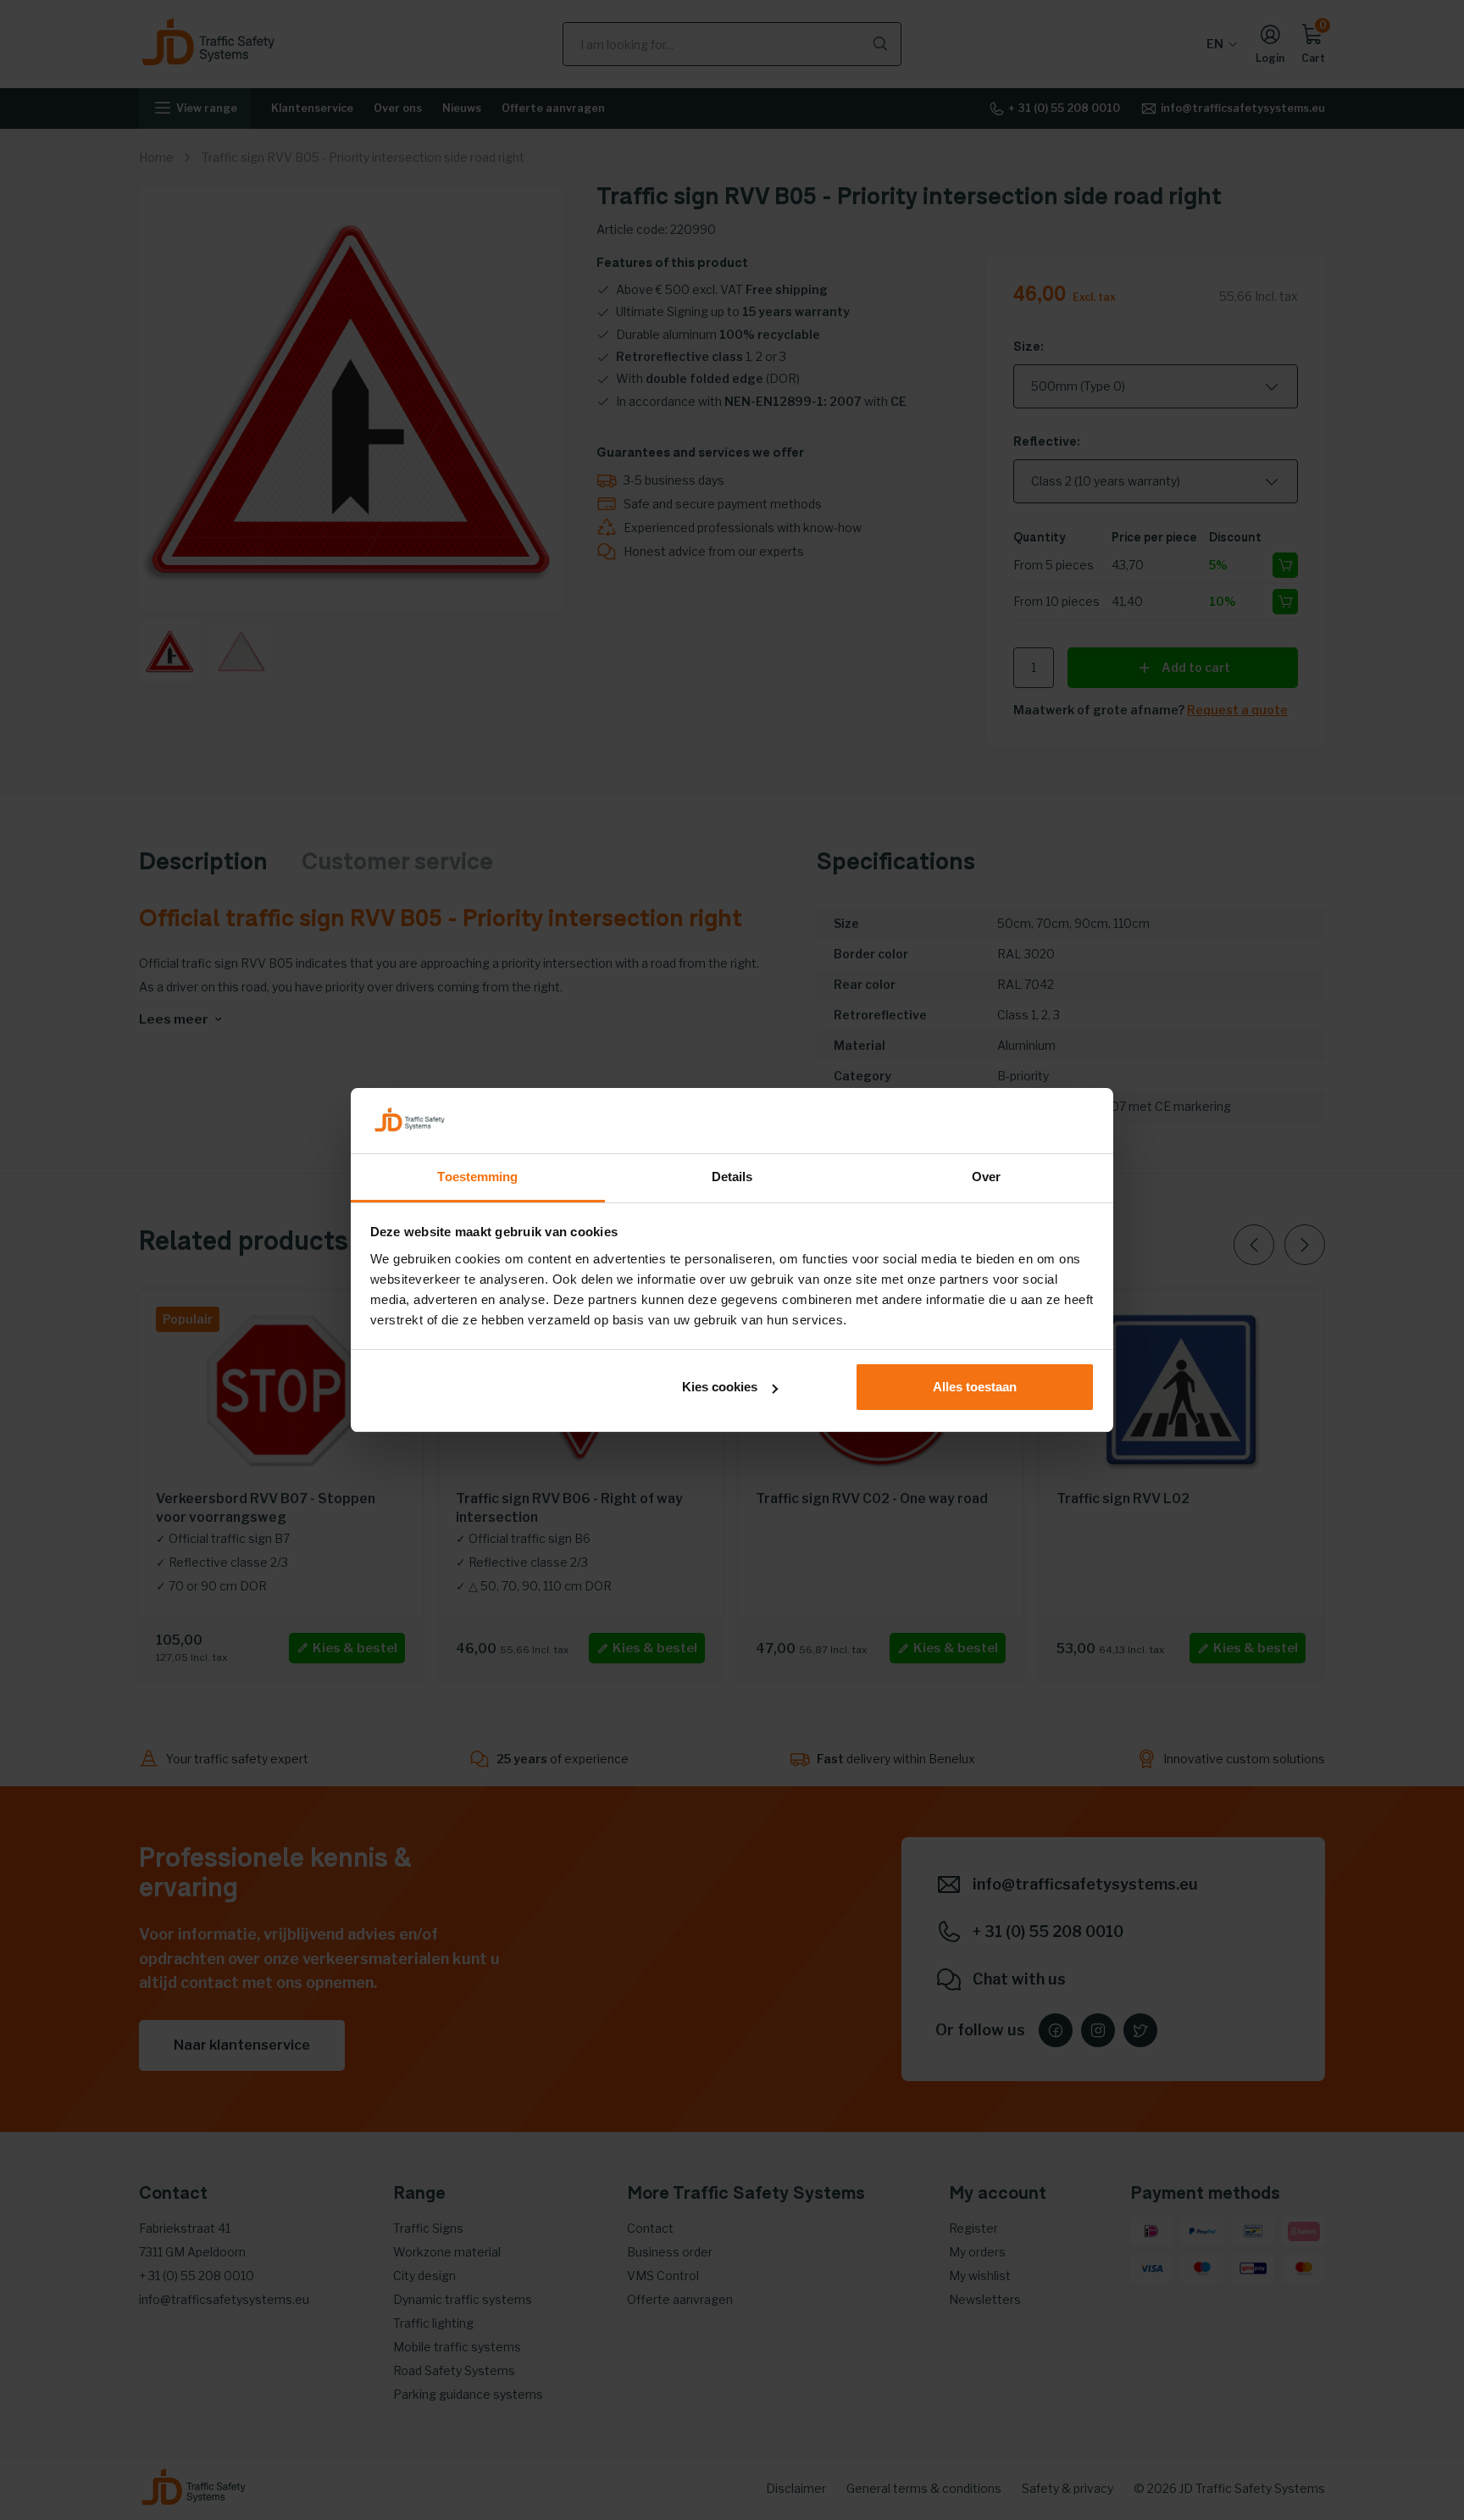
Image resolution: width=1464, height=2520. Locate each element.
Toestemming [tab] (477, 1177)
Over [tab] (986, 1177)
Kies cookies (720, 1387)
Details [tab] (732, 1177)
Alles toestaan (975, 1387)
